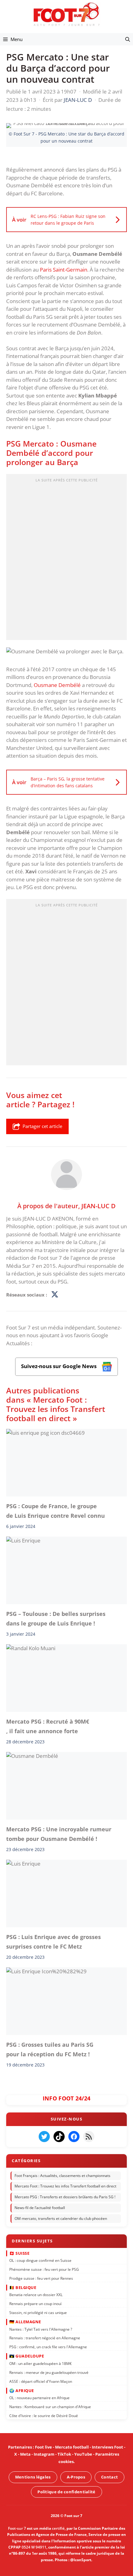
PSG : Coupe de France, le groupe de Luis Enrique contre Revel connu (56, 1511)
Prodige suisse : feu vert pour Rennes (41, 2278)
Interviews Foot (107, 2447)
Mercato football (72, 2447)
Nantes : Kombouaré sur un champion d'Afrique (50, 2407)
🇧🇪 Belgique (23, 2287)
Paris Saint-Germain (64, 270)
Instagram (44, 2454)
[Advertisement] (66, 559)
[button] (128, 39)
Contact (109, 2477)
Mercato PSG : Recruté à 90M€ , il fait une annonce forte (48, 1726)
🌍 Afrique (22, 2391)
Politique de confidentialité (66, 2492)
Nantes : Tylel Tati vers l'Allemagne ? (41, 2329)
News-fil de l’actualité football (40, 2208)
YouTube (83, 2454)
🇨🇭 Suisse (19, 2253)
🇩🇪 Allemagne (25, 2322)
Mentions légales (33, 2477)
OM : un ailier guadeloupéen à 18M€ (41, 2364)
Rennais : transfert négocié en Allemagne (45, 2338)
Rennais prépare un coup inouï (35, 2304)
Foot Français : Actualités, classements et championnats (62, 2176)
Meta (25, 2454)
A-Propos (76, 2477)
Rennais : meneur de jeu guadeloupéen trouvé (49, 2372)
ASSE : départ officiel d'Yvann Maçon (41, 2381)
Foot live (43, 2447)
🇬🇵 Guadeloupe (27, 2356)
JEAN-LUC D (99, 1205)
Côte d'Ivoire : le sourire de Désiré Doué (44, 2416)
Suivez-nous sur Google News (59, 1366)
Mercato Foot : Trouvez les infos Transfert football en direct (65, 2186)
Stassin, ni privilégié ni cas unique (38, 2313)
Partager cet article (42, 1126)
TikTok (64, 2454)
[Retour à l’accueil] (66, 14)
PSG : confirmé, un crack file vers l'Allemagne (48, 2347)
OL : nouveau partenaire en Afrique (39, 2398)
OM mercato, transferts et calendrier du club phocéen (61, 2218)
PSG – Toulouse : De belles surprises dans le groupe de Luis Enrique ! (56, 1619)
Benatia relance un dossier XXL (36, 2295)
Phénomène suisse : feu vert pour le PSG (44, 2269)
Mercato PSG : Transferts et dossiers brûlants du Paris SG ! (65, 2197)
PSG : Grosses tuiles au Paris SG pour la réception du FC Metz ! (50, 2049)
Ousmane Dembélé (57, 685)
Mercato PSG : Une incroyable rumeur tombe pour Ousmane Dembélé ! (59, 1834)
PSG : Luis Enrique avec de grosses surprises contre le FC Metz (54, 1941)
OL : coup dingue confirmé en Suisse (40, 2260)
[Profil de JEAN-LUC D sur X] (55, 1295)
